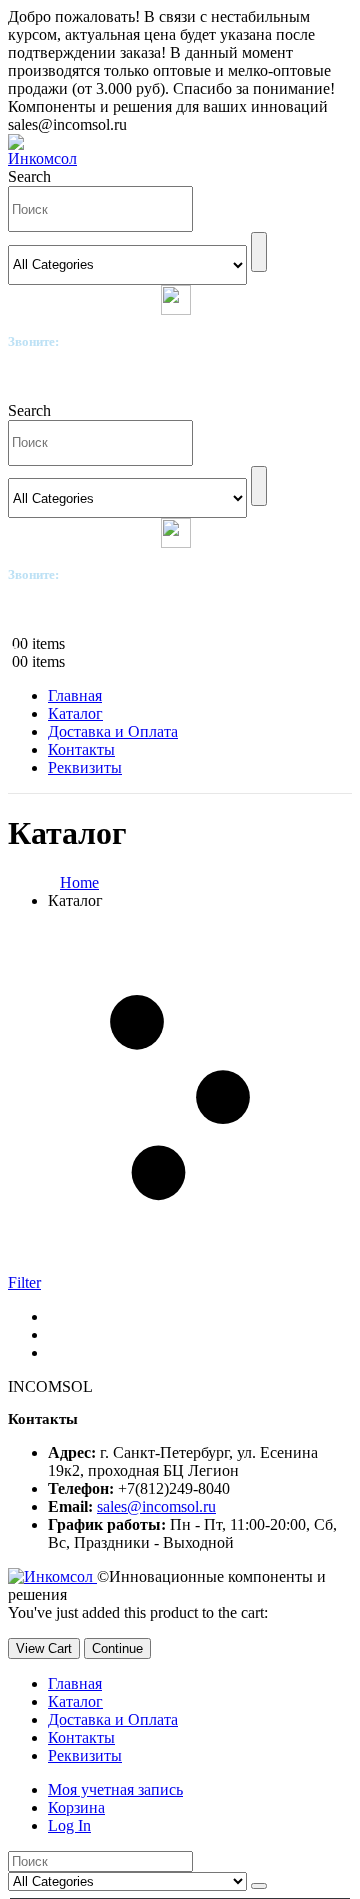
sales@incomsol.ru (156, 1506)
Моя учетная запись (115, 1789)
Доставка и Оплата (113, 731)
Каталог (75, 713)
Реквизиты (85, 767)
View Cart (44, 1648)
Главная (75, 695)
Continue (117, 1648)
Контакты (81, 749)
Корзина (76, 1807)
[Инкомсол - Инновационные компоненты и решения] (48, 158)
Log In (69, 1825)
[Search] (259, 252)
